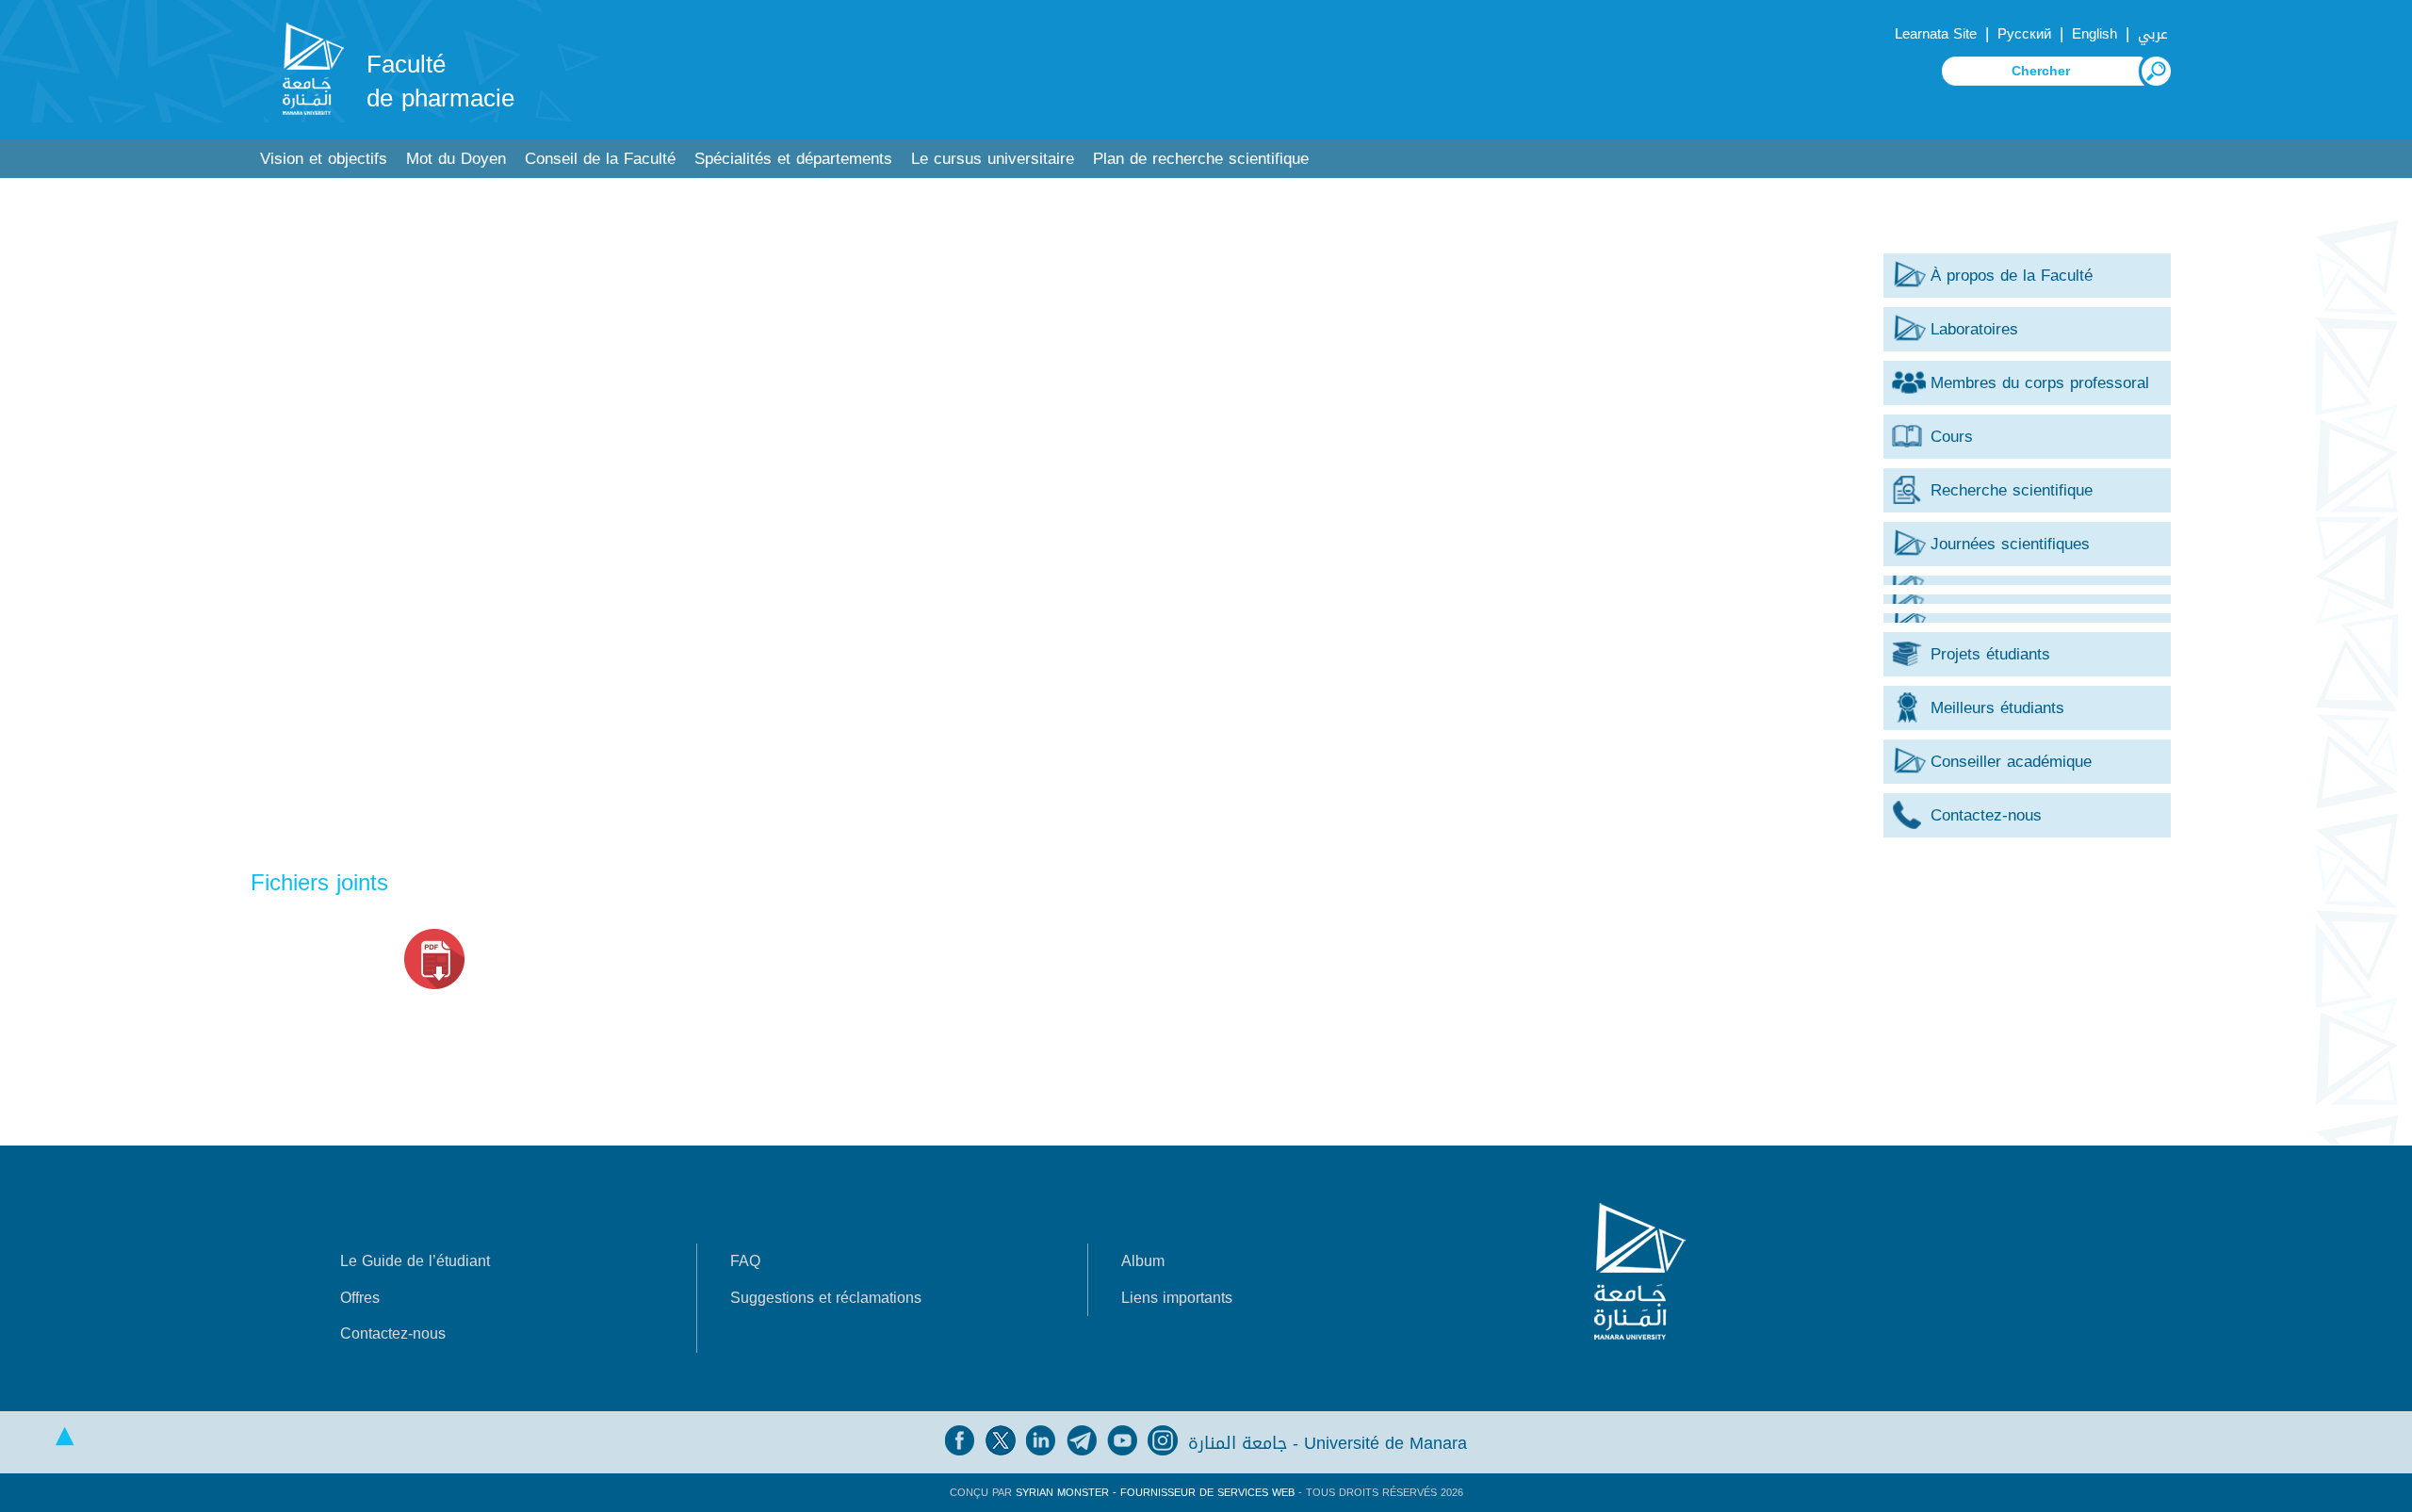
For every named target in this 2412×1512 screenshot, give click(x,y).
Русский (2024, 34)
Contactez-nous (393, 1333)
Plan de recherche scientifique (1201, 159)
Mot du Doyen (456, 159)
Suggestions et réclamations (826, 1298)
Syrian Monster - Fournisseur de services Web (1155, 1493)
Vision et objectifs (324, 159)
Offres (360, 1298)
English (2094, 34)
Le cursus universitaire (993, 159)
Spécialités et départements (793, 159)
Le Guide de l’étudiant (415, 1261)
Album (1143, 1261)
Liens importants (1177, 1298)
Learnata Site (1936, 34)
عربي (2153, 34)
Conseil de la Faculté (600, 159)
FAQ (745, 1261)
